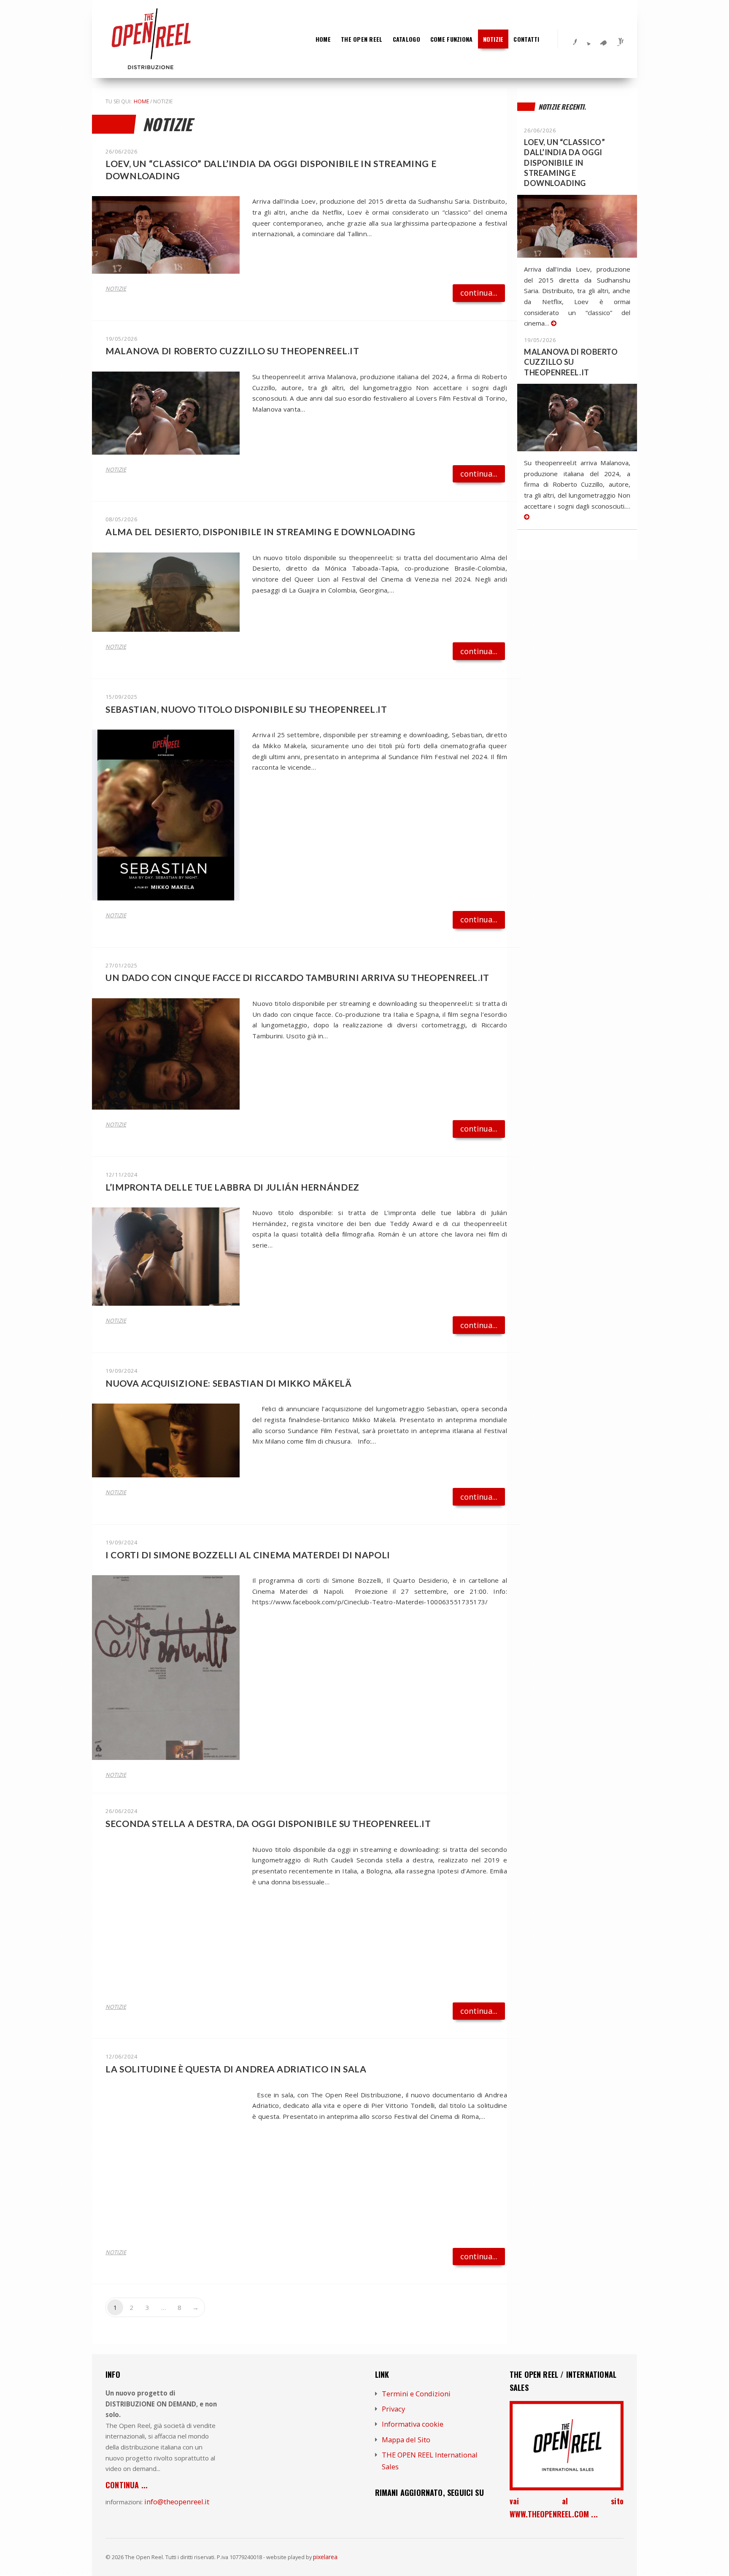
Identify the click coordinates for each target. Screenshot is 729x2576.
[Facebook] (570, 39)
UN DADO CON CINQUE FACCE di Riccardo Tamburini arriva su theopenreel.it (297, 977)
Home (323, 39)
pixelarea (325, 2557)
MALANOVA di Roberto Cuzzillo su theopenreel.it (232, 351)
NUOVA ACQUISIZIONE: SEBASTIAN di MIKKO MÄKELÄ (229, 1383)
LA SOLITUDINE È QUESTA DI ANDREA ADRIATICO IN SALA (236, 2069)
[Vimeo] (601, 39)
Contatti (526, 39)
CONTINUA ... (127, 2485)
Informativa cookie (413, 2424)
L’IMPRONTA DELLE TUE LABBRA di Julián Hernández (232, 1187)
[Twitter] (586, 39)
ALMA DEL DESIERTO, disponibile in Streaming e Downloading (261, 532)
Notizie (493, 39)
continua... (479, 293)
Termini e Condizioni (416, 2394)
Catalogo (406, 39)
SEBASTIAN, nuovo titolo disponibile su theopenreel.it (246, 709)
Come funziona (452, 39)
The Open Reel (362, 39)
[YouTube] (617, 39)
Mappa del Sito (406, 2440)
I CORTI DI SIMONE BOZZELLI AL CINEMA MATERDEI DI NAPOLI (248, 1555)
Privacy (393, 2409)
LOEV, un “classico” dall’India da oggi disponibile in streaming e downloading (564, 163)
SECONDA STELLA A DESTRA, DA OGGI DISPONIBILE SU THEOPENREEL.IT (268, 1823)
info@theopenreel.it (177, 2502)
